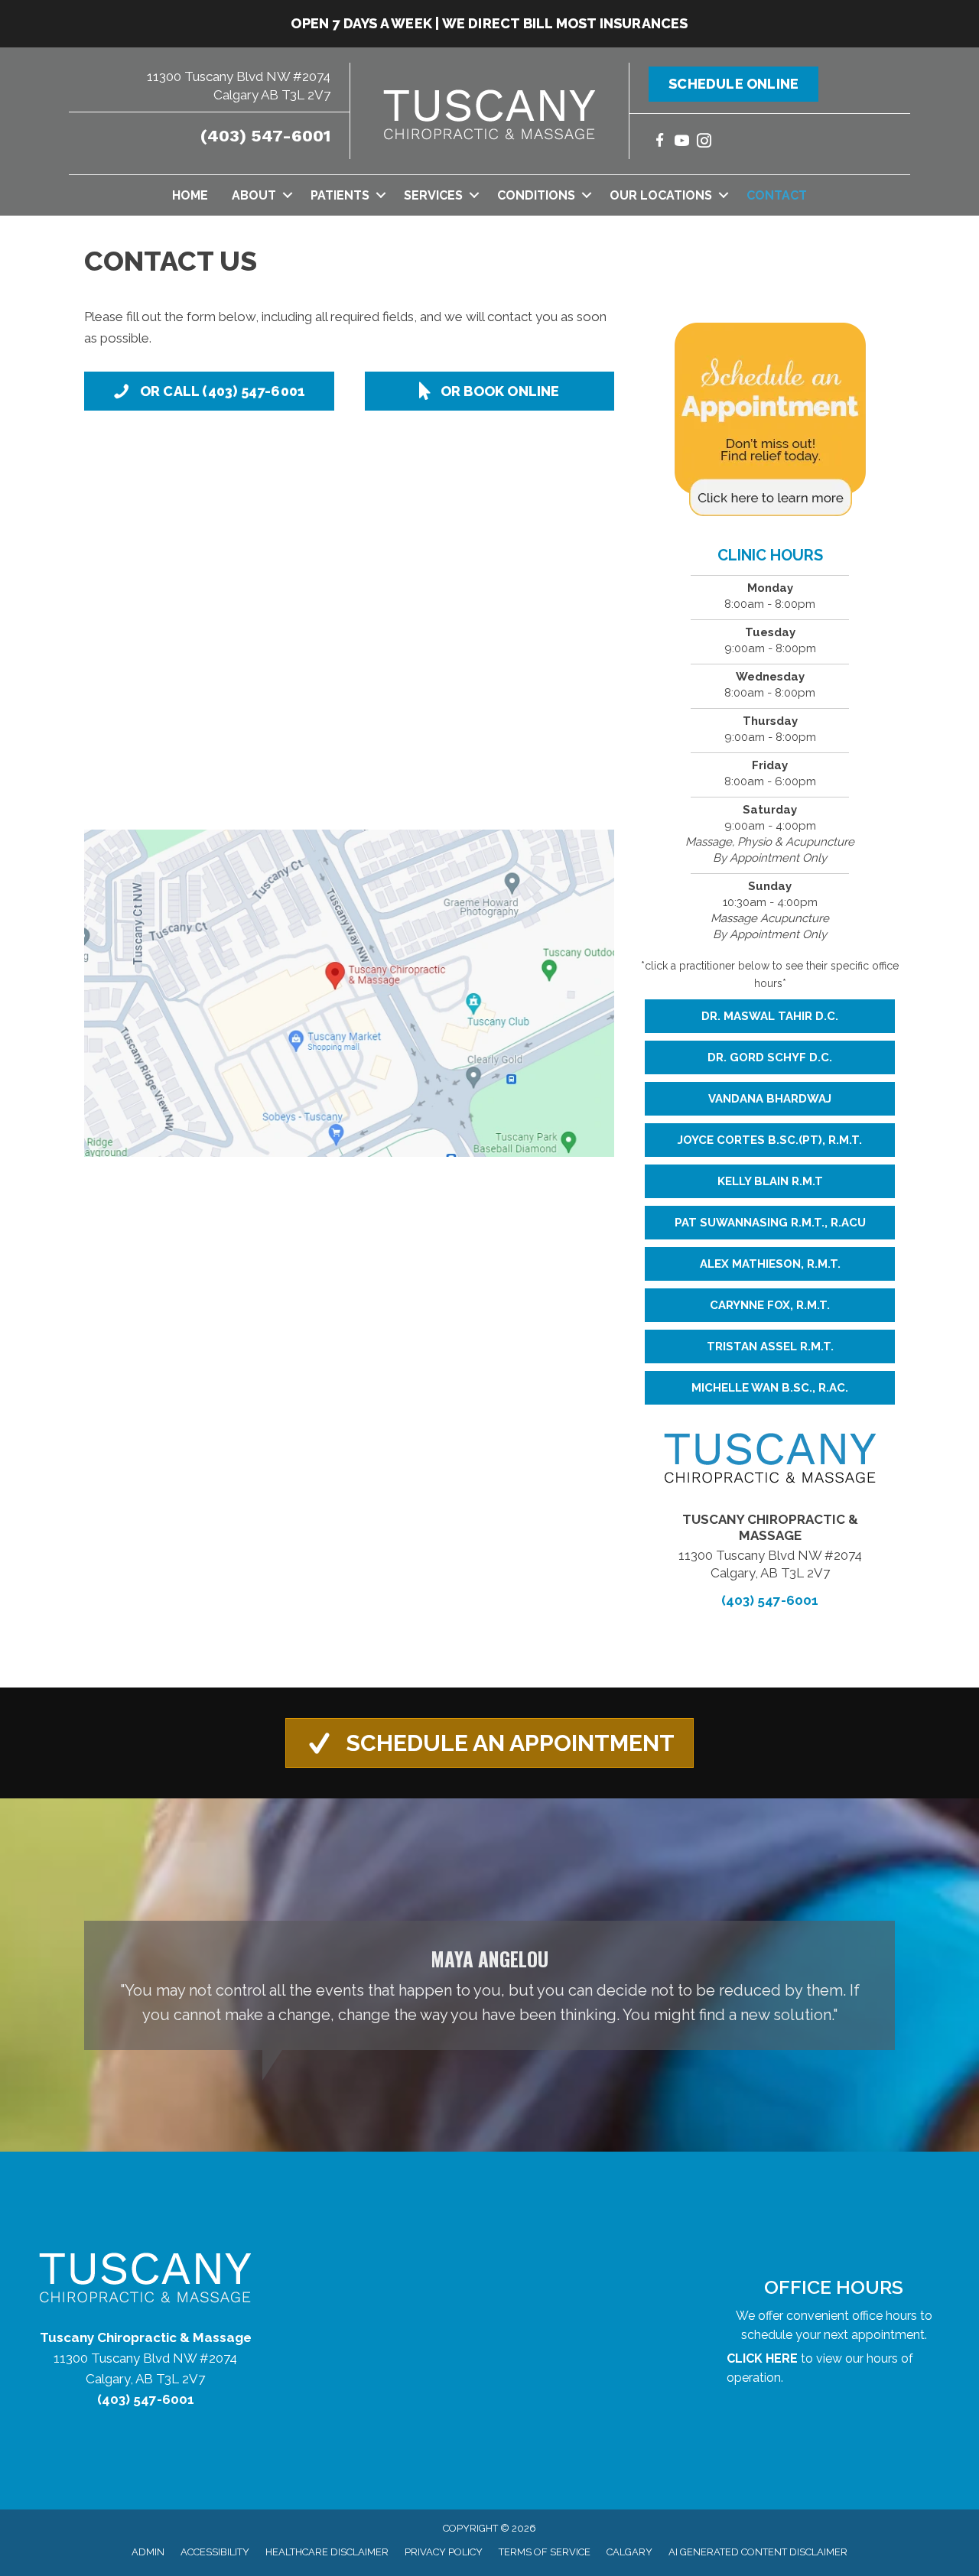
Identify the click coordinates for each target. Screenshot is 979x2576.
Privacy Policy (444, 2552)
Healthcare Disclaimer (327, 2552)
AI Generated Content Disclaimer (758, 2552)
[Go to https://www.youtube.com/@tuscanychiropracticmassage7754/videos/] (682, 143)
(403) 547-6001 (265, 136)
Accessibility (215, 2552)
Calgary (629, 2552)
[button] (287, 195)
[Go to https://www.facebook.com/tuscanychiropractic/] (660, 143)
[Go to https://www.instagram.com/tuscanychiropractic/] (704, 143)
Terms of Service (545, 2552)
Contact (777, 195)
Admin (148, 2552)
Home (190, 195)
